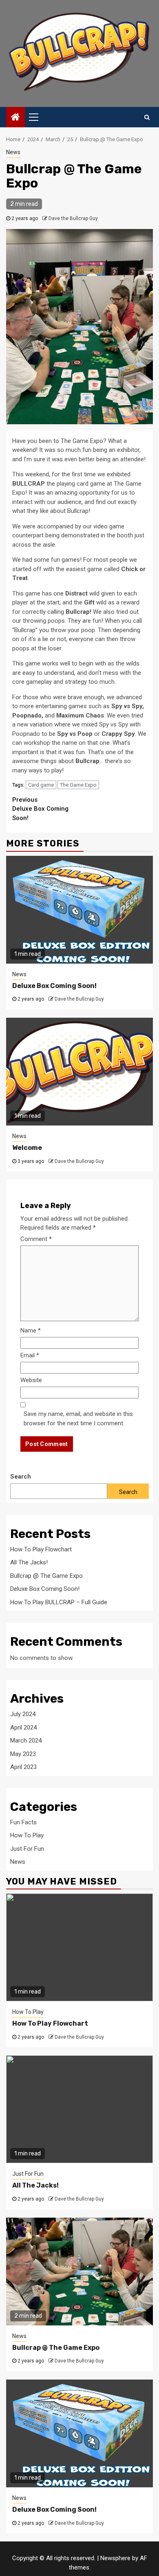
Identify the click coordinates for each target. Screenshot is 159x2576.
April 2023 (23, 1767)
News (13, 152)
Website (31, 1380)
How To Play (27, 1835)
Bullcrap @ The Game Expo (46, 1576)
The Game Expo (78, 785)
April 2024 (23, 1728)
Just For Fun (27, 1849)
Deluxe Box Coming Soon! (40, 809)
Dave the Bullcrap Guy (73, 218)
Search (21, 1477)
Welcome (27, 1148)
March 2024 (26, 1741)
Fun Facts (23, 1822)
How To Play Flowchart (41, 1549)
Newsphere (115, 2558)
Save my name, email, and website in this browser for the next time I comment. (78, 1419)
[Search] (147, 117)
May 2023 (23, 1754)
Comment (36, 1239)
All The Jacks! (29, 1562)
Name (31, 1331)
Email (30, 1355)
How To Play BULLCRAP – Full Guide (59, 1602)
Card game (41, 785)
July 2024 (23, 1714)
